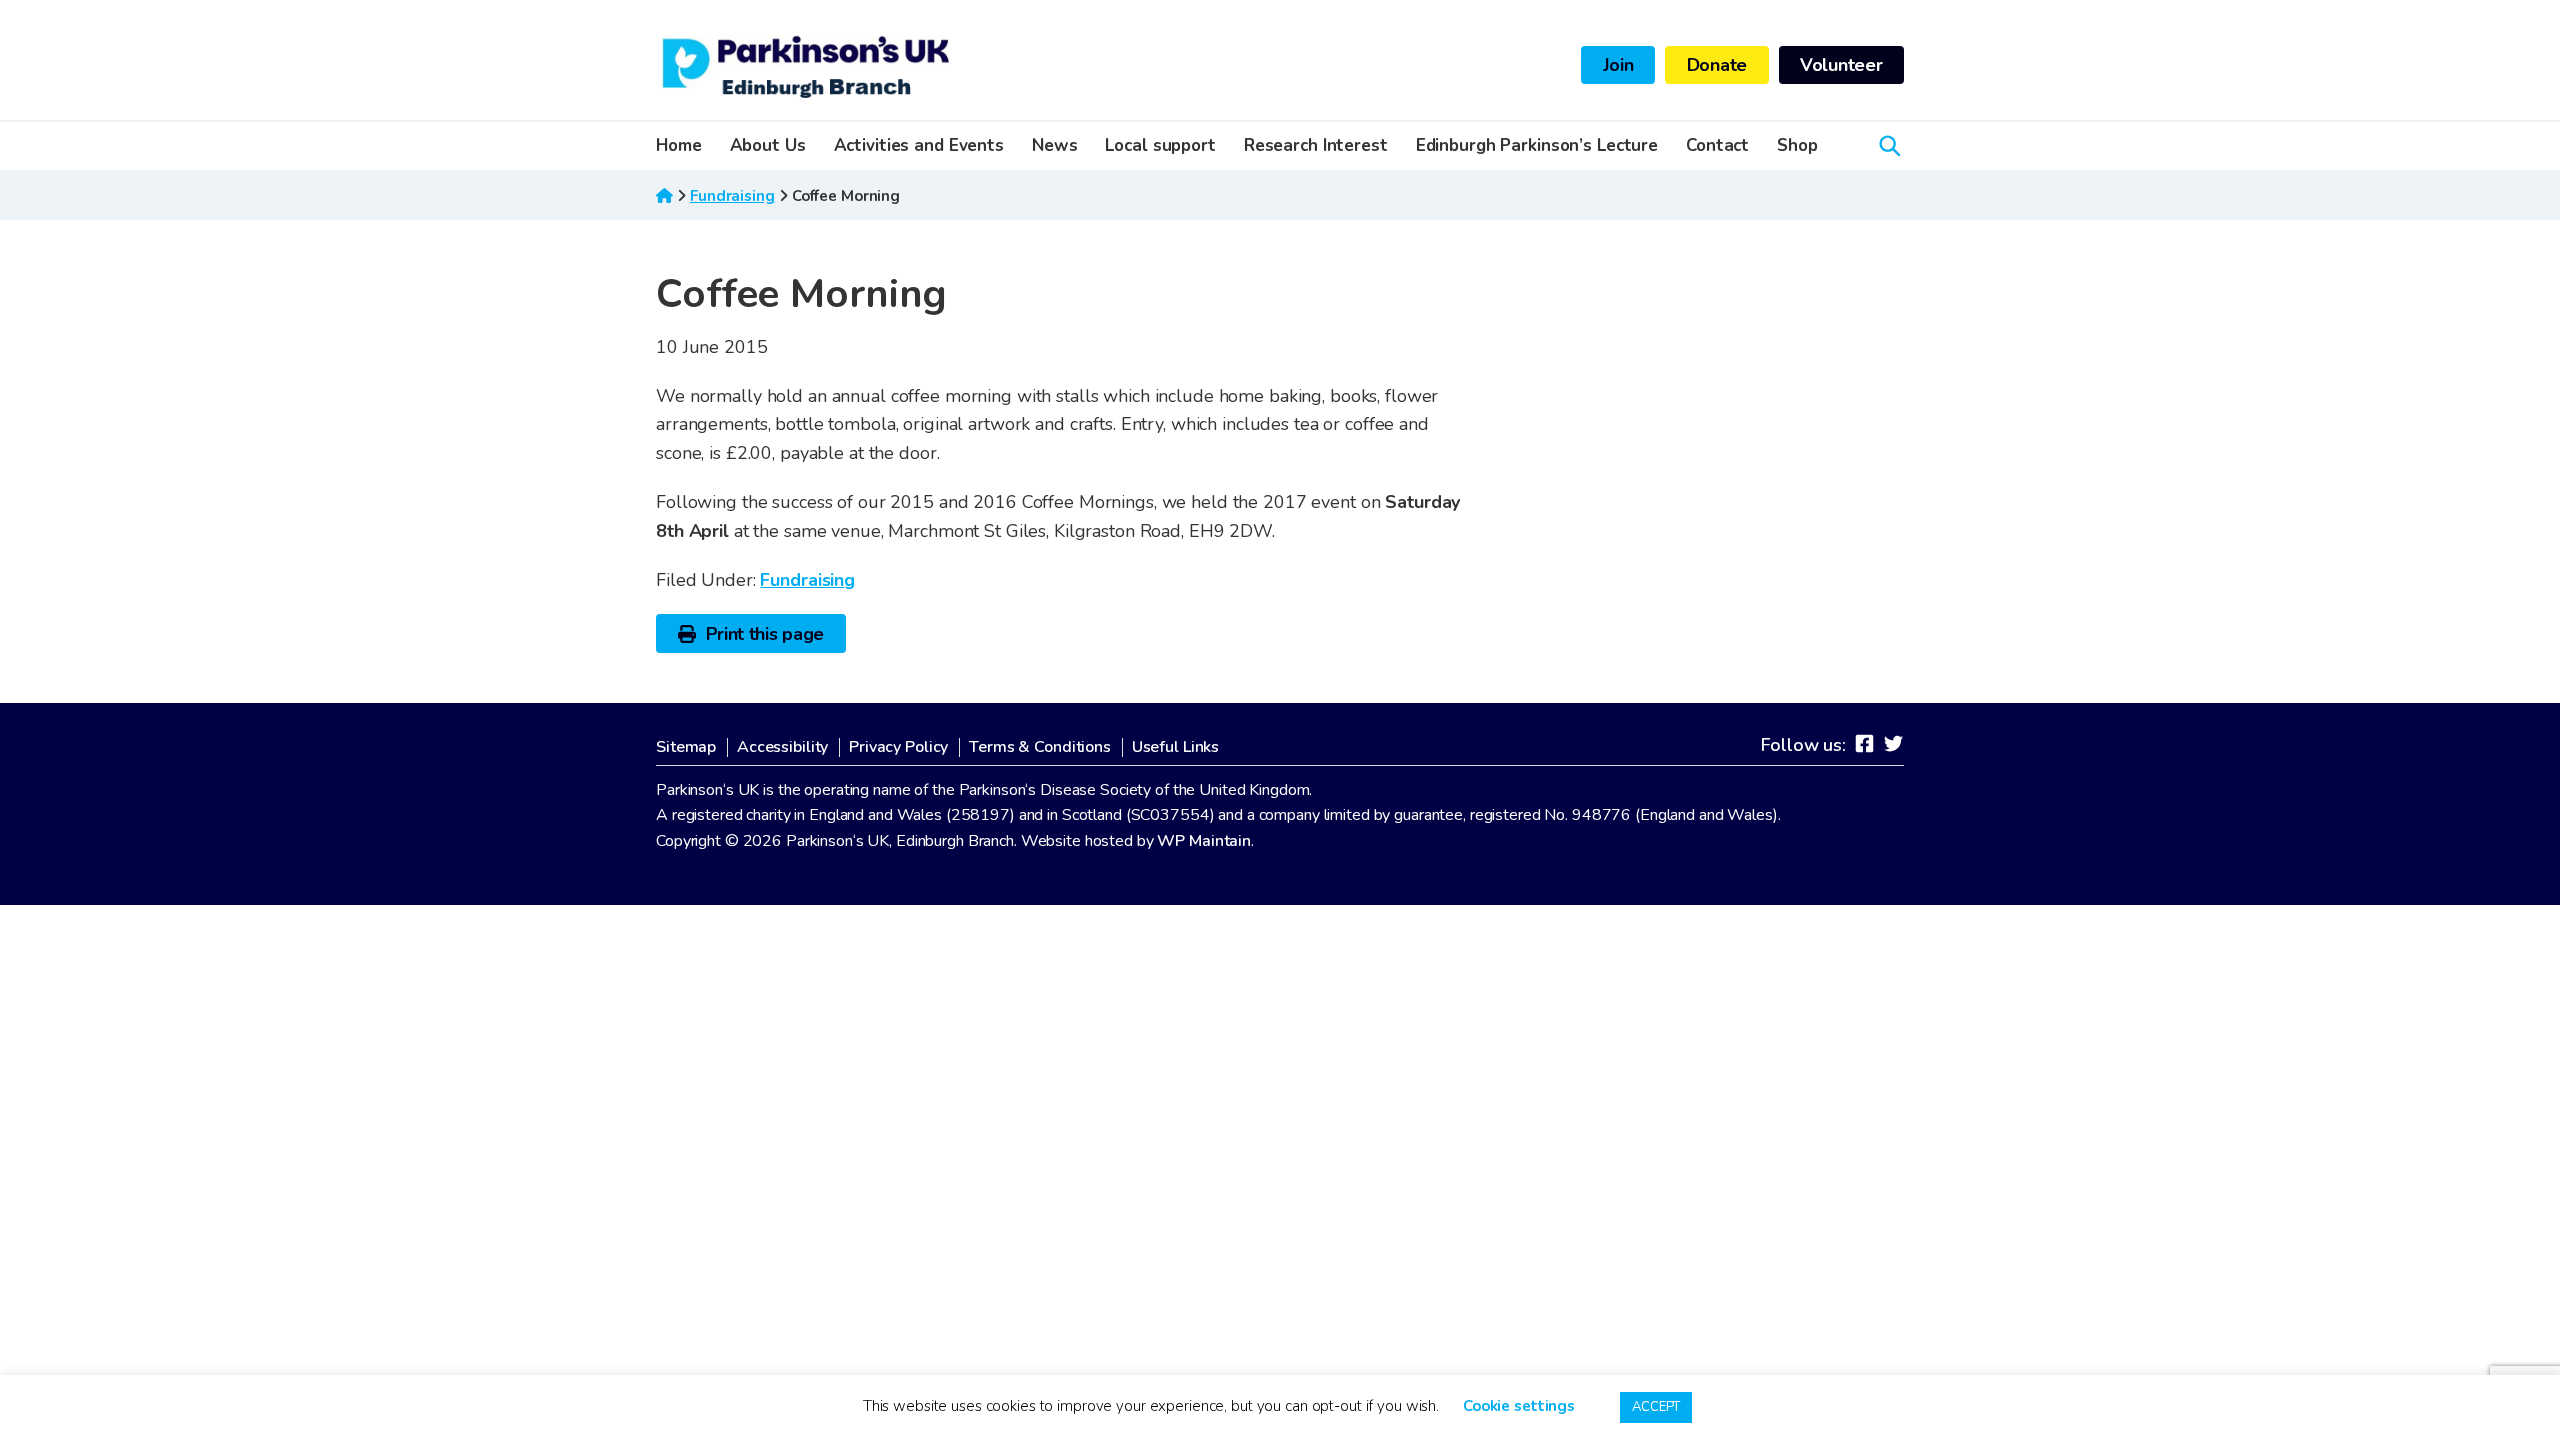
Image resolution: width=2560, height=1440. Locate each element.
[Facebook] (1864, 744)
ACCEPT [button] (1656, 1407)
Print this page (765, 634)
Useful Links (1176, 747)
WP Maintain (1204, 841)
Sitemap (686, 747)
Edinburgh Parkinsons (806, 65)
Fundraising (732, 196)
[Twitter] (1893, 744)
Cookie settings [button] (1519, 1406)
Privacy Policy (898, 747)
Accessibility (782, 747)
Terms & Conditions (1040, 747)
